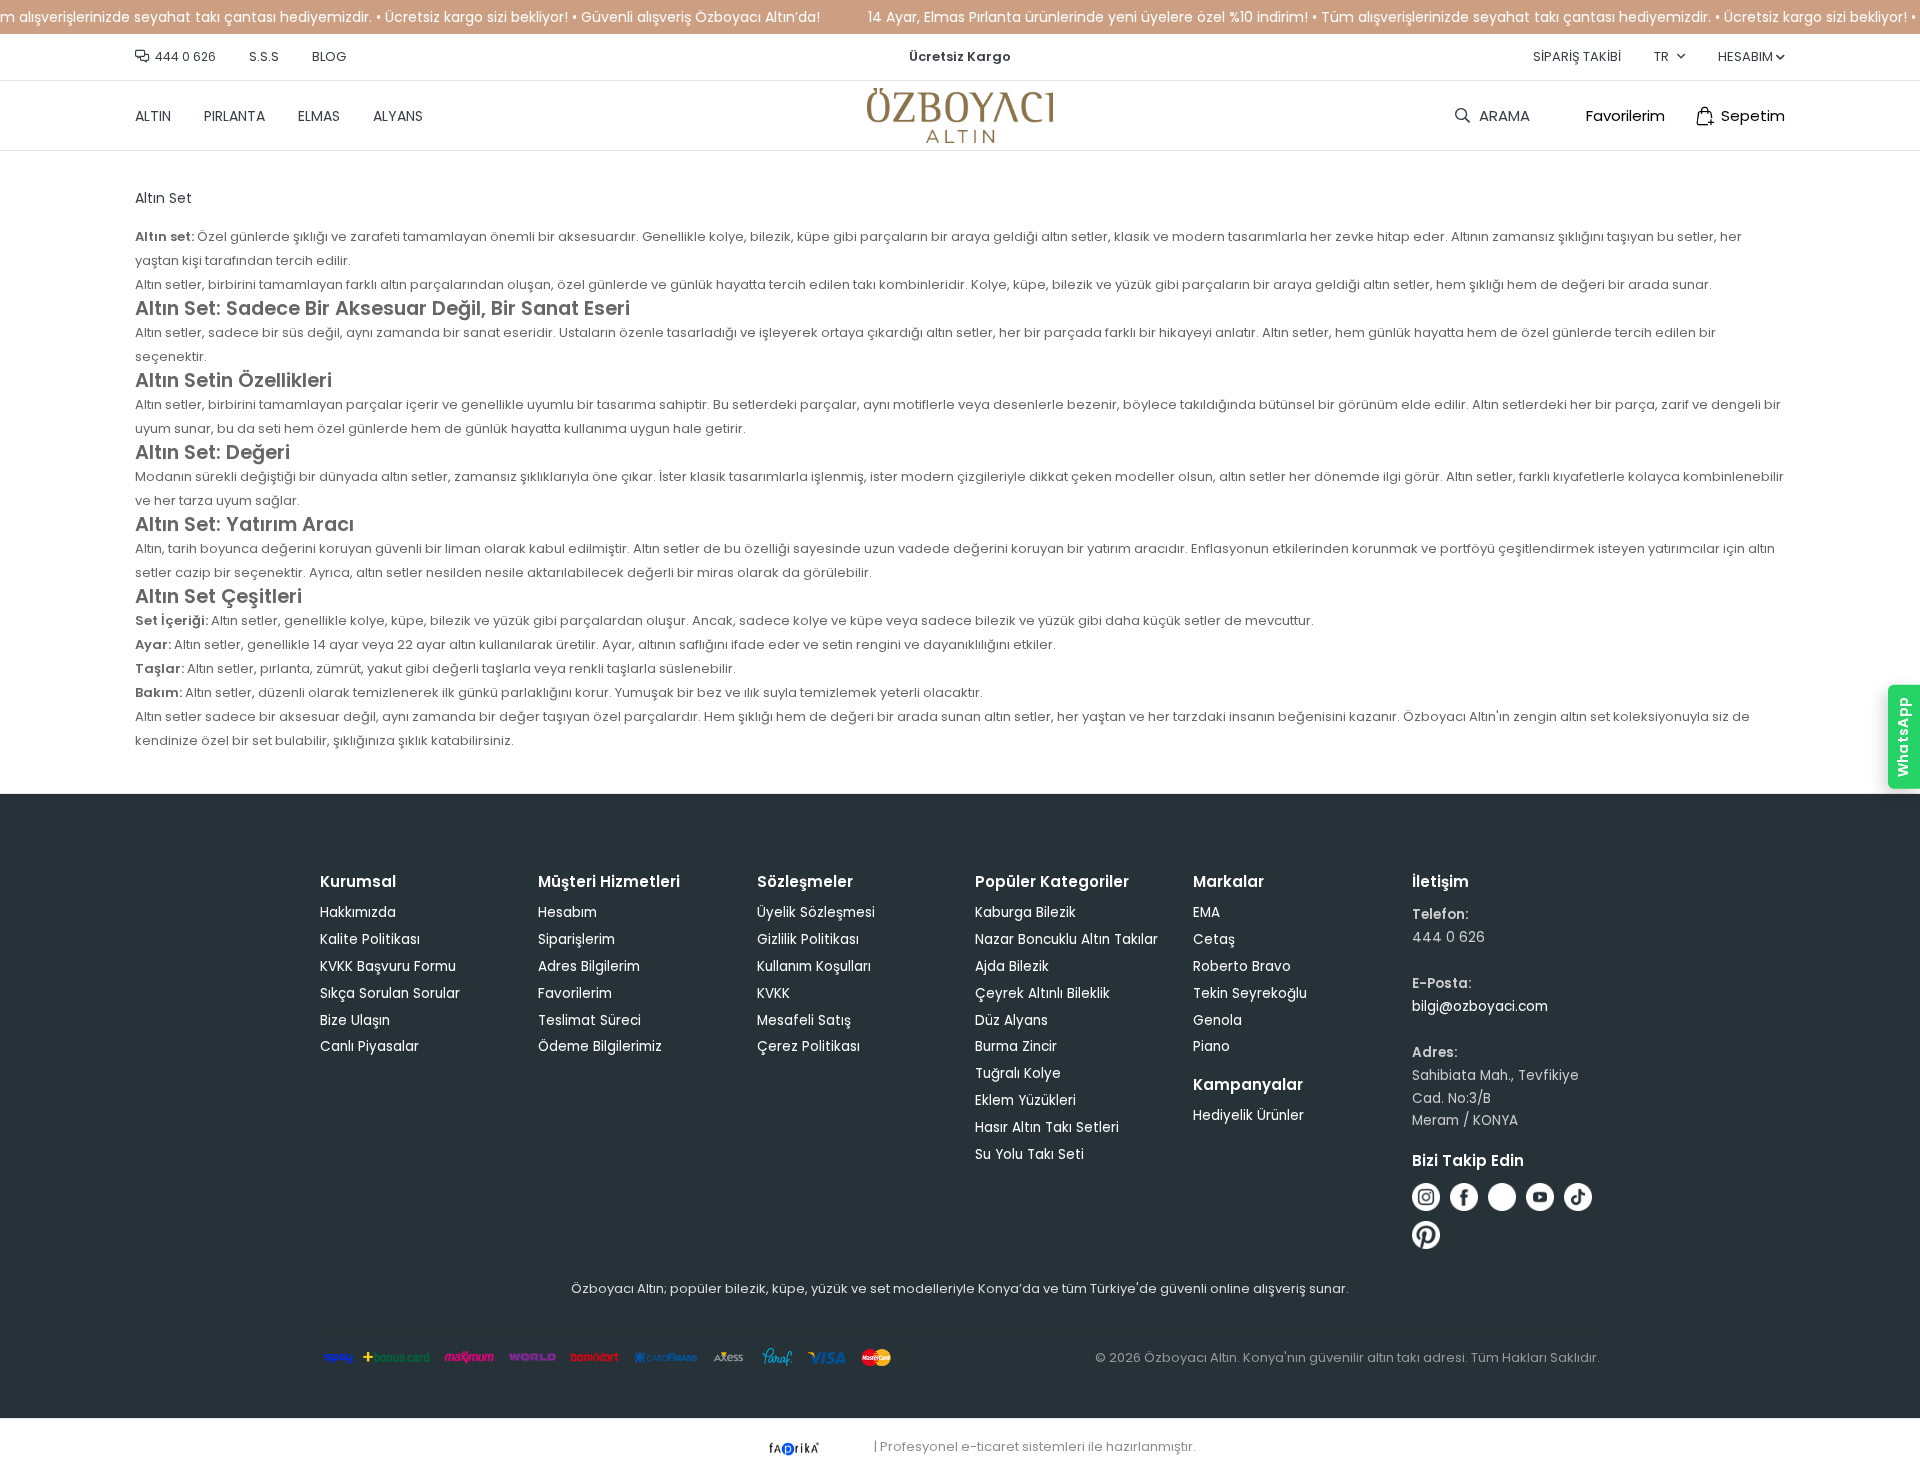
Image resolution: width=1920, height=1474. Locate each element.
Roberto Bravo (1242, 966)
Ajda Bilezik (1012, 966)
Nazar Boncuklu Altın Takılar (1066, 939)
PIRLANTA (234, 116)
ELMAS (319, 116)
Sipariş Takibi (1577, 56)
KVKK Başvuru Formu (388, 966)
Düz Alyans (1011, 1020)
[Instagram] (1426, 1197)
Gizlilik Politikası (808, 939)
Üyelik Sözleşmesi (816, 912)
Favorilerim (1625, 115)
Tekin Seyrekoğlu (1250, 993)
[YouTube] (1540, 1197)
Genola (1217, 1020)
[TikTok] (1578, 1197)
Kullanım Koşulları (814, 966)
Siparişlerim (576, 939)
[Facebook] (1464, 1197)
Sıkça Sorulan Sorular (390, 993)
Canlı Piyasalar (369, 1046)
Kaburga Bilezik (1025, 912)
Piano (1211, 1046)
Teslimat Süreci (589, 1020)
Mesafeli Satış (804, 1020)
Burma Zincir (1016, 1046)
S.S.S (264, 56)
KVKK (773, 993)
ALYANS (398, 116)
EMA (1206, 912)
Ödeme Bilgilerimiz (600, 1046)
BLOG (329, 56)
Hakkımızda (358, 912)
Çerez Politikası (808, 1046)
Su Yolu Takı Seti (1029, 1154)
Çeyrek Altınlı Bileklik (1042, 993)
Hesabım (567, 912)
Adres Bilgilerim (589, 966)
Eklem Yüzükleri (1025, 1100)
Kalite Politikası (370, 939)
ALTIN (153, 116)
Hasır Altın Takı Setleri (1047, 1127)
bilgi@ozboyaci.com (1480, 1006)
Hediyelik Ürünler (1248, 1115)
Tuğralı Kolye (1018, 1073)
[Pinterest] (1426, 1235)
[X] (1502, 1197)
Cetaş (1214, 939)
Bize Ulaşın (355, 1020)
